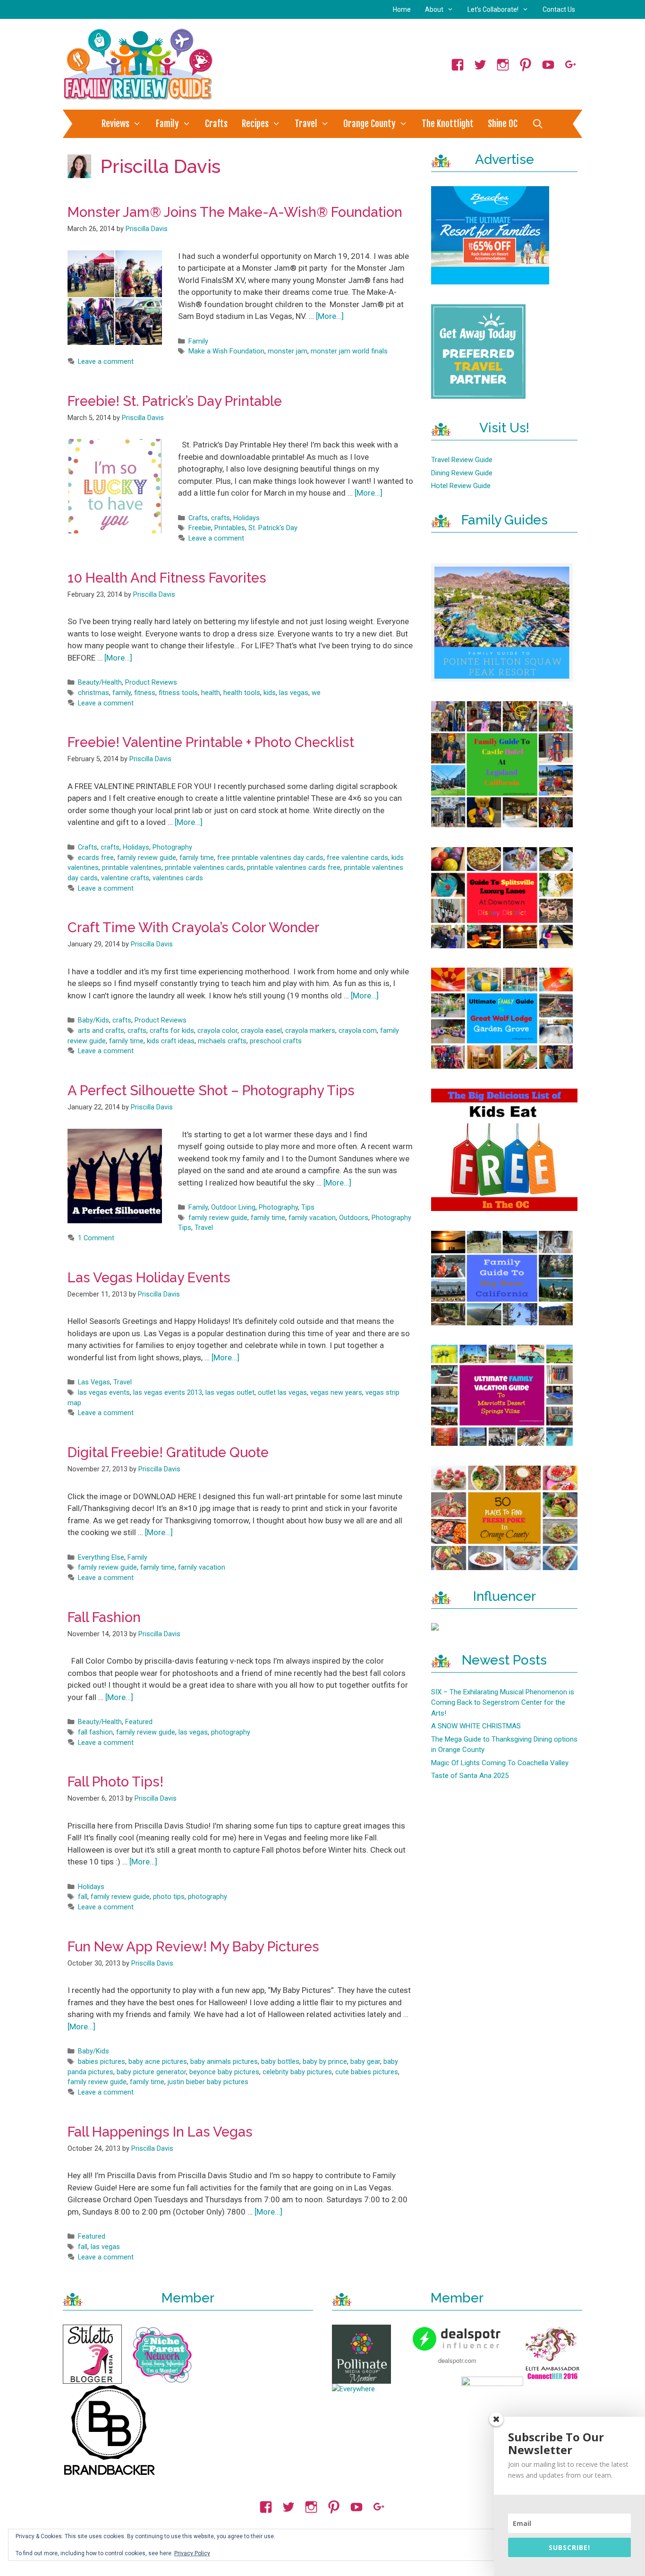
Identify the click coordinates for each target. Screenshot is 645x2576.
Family (167, 124)
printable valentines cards (204, 868)
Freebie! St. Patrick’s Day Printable (175, 401)
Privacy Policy (192, 2553)
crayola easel (261, 1031)
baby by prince (325, 2062)
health (211, 693)
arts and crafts (101, 1031)
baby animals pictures (224, 2062)
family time (197, 858)
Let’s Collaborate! (493, 9)
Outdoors (354, 1218)
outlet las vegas (282, 1393)
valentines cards (178, 878)
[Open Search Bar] (537, 124)
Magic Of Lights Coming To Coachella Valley (500, 1763)
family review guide (147, 858)
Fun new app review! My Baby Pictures (193, 1947)
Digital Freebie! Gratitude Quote (168, 1452)
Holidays (246, 518)
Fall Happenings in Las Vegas (160, 2132)
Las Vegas (94, 1382)
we (316, 693)
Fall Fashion (104, 1617)
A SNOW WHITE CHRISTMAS (476, 1726)
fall (83, 1897)
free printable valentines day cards (270, 858)
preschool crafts (276, 1041)
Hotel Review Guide (461, 486)
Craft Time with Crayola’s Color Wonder (194, 927)
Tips (308, 1207)
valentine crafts (125, 878)
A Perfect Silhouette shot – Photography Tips (211, 1091)
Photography (172, 847)
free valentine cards (357, 858)
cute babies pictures (367, 2072)
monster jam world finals (349, 351)
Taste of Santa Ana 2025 (470, 1776)
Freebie (200, 528)
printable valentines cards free (294, 868)
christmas (93, 693)
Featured (139, 1722)
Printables (230, 528)
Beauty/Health (100, 683)
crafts (221, 518)
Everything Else (101, 1558)
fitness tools (178, 693)
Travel (306, 124)
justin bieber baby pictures (208, 2082)
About (434, 9)
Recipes (255, 124)
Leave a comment (106, 362)
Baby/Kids (93, 1020)
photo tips (169, 1897)
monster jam (288, 351)
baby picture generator (151, 2072)
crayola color (217, 1031)
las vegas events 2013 (168, 1393)
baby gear (365, 2062)
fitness (145, 693)
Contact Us (559, 9)
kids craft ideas (171, 1041)
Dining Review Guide (462, 473)
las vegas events (104, 1393)
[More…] (330, 316)
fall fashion (95, 1732)
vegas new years (336, 1393)
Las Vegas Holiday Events (149, 1278)
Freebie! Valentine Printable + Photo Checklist (211, 742)
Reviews (115, 124)
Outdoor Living (233, 1207)
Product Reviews (151, 683)
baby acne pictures (158, 2062)
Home (402, 9)
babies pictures (102, 2062)
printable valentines (132, 868)
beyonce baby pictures (224, 2072)
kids (270, 693)
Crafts (216, 124)
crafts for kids (172, 1031)
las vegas (294, 693)
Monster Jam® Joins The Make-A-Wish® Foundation (235, 212)
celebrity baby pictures (297, 2072)
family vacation (312, 1218)
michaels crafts (222, 1041)
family (122, 693)
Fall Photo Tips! (115, 1782)
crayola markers (310, 1031)
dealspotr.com (457, 2360)
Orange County (369, 124)
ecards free (96, 858)
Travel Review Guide (462, 460)
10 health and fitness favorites (167, 578)
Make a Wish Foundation (226, 351)
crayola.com (358, 1031)
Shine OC (503, 124)
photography (231, 1732)
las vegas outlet (230, 1393)
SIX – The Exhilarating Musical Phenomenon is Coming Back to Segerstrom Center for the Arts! (503, 1703)
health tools (242, 693)
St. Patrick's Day (273, 528)
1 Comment (96, 1238)
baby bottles (280, 2062)
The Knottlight (448, 124)
